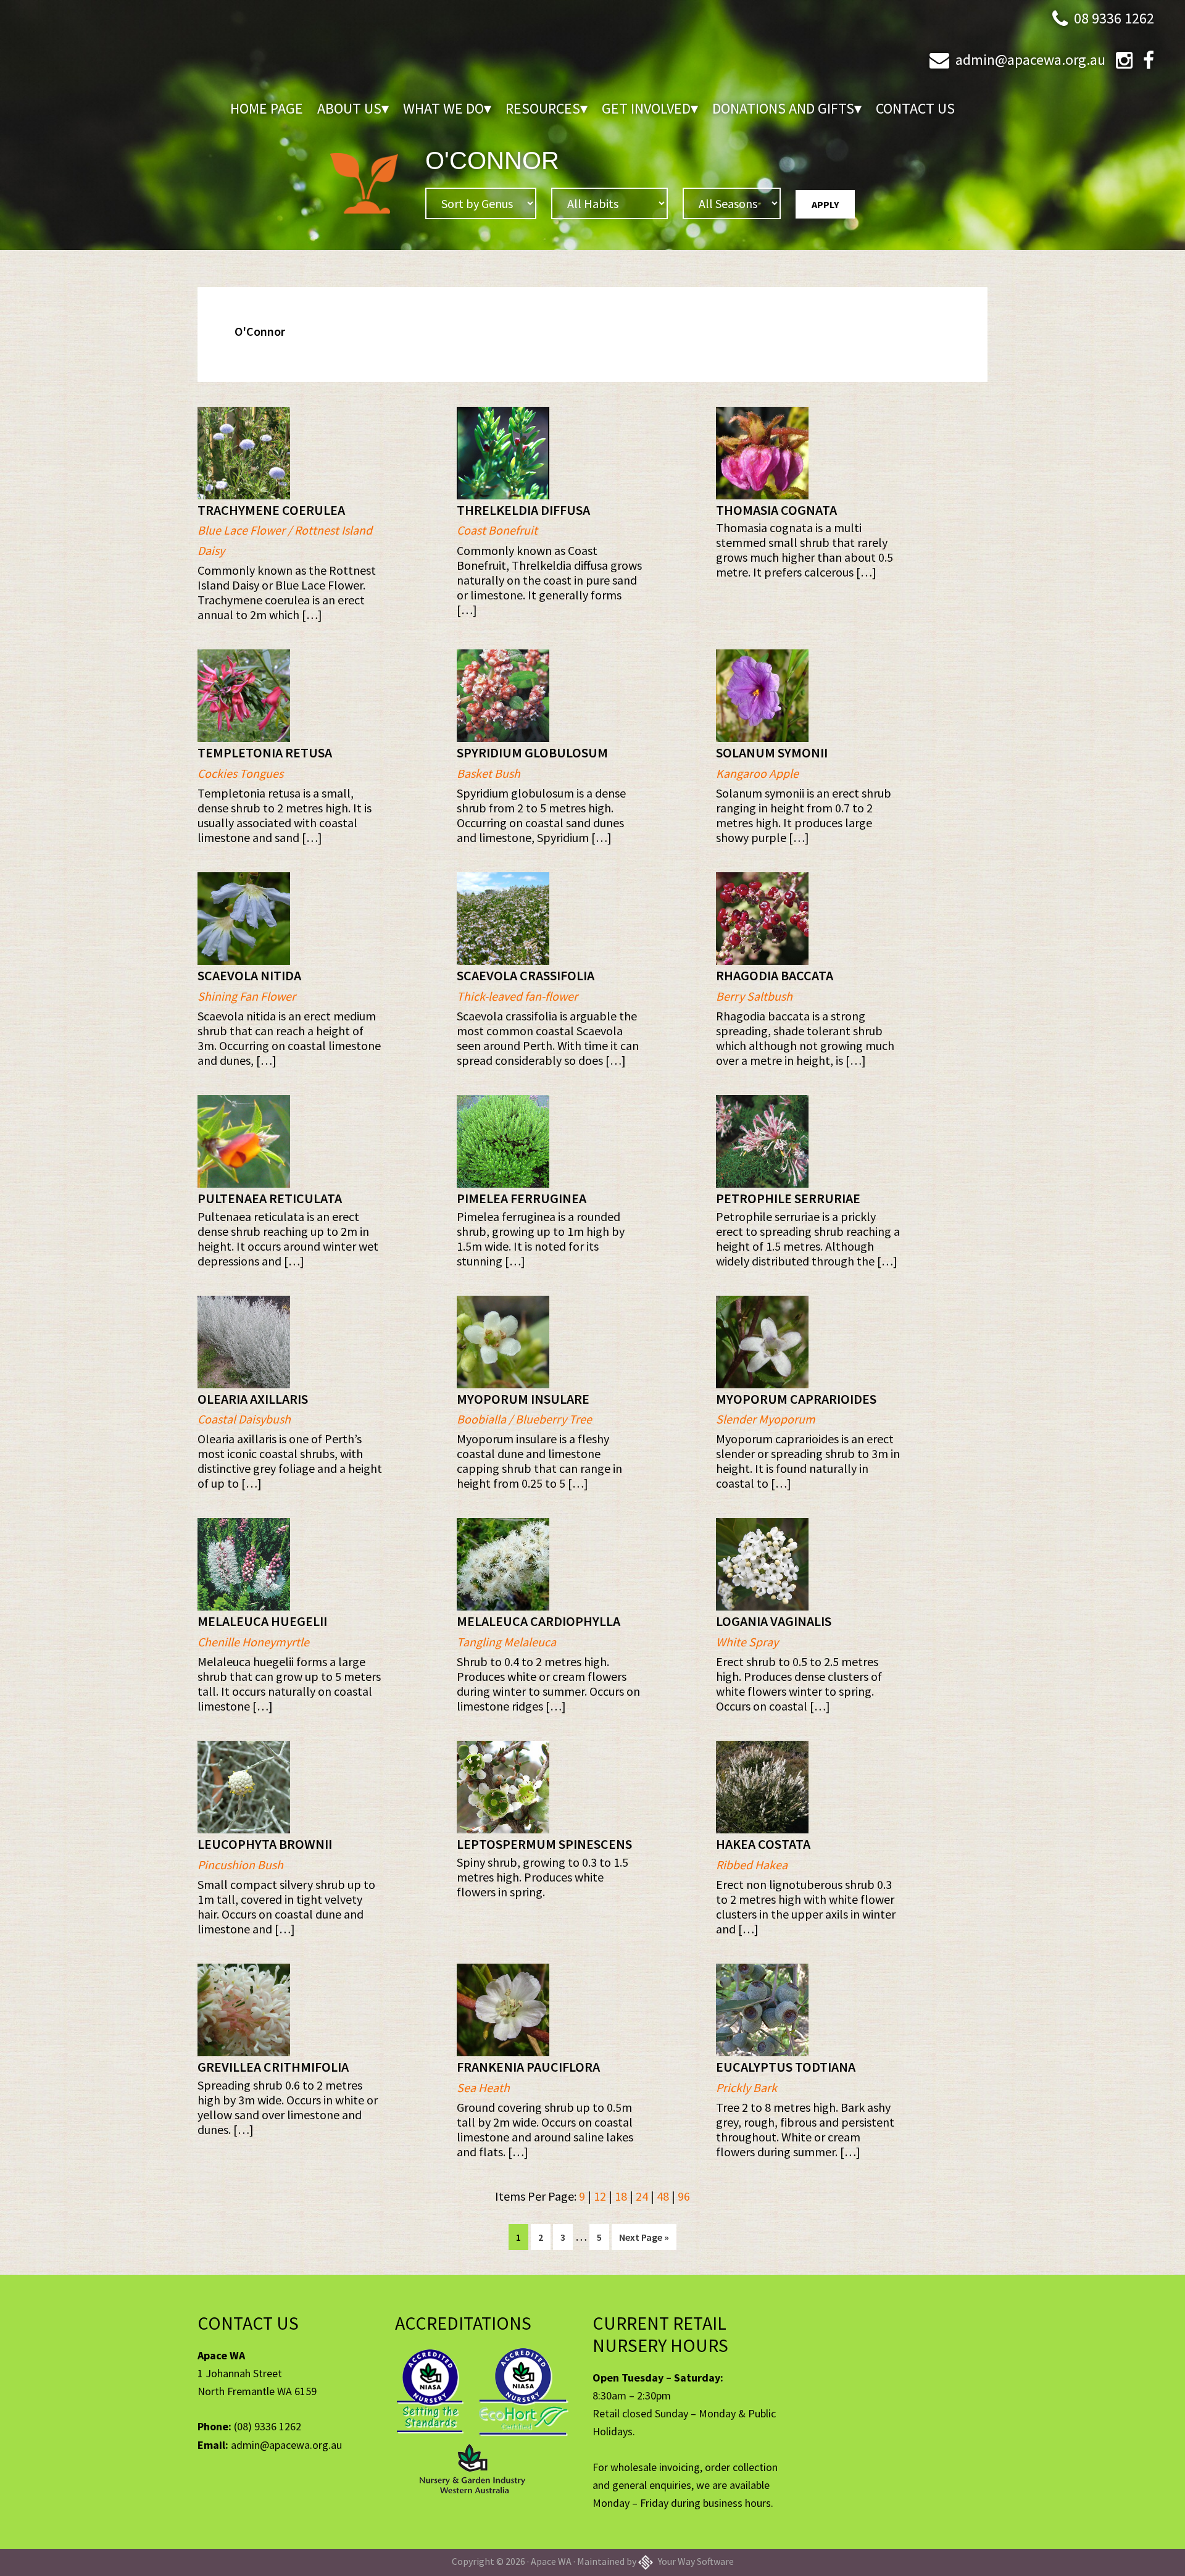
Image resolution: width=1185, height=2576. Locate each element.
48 (663, 2196)
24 (642, 2196)
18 (621, 2196)
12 (600, 2196)
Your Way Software (695, 2561)
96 (684, 2196)
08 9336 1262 (1114, 18)
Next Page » (644, 2240)
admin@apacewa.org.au (1030, 60)
